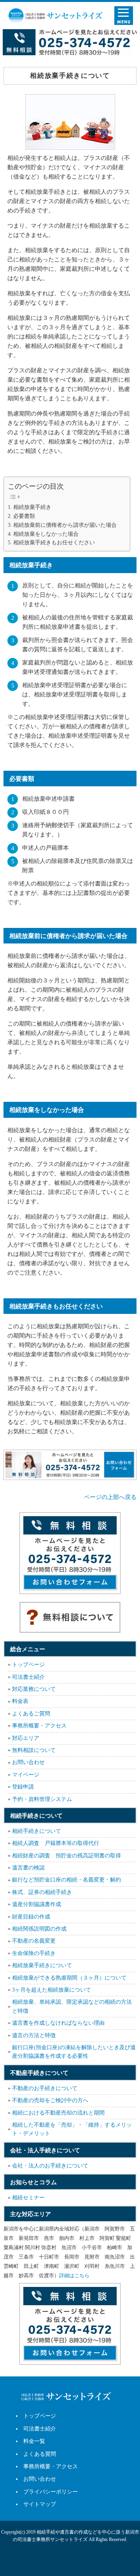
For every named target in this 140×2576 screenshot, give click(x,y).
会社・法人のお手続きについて (50, 2166)
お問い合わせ (28, 1762)
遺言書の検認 (28, 1868)
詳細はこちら (74, 2275)
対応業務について (34, 1689)
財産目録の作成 (31, 1917)
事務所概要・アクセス (39, 1726)
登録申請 (23, 1787)
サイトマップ (40, 2504)
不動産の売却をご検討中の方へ (50, 2100)
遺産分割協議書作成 (37, 1904)
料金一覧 (34, 2441)
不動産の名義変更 (34, 1941)
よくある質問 (40, 2454)
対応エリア (26, 1738)
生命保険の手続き (34, 1953)
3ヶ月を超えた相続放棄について (52, 1990)
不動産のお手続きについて (45, 2088)
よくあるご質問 (31, 1714)
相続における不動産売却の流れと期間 (58, 2113)
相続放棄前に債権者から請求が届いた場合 (68, 525)
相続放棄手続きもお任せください (54, 543)
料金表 (20, 1701)
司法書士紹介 (28, 1677)
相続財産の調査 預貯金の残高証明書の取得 (66, 1856)
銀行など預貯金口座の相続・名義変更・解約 (66, 1880)
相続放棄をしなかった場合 (46, 534)
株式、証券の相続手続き (42, 1892)
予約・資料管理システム (42, 1799)
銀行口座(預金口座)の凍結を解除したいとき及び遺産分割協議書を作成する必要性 (74, 2052)
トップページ (28, 1665)
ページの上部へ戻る (110, 1497)
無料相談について (34, 1750)
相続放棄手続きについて (42, 1965)
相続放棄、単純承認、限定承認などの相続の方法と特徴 (72, 2006)
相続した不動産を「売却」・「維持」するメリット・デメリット (72, 2129)
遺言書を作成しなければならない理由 (58, 2023)
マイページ (26, 1775)
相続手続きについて (37, 1831)
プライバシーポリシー (51, 2492)
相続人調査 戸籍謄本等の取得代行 (56, 1843)
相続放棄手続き (35, 507)
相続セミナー (28, 2198)
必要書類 (24, 516)
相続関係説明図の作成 (39, 1929)
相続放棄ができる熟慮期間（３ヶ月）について (69, 1978)
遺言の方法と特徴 (34, 2035)
